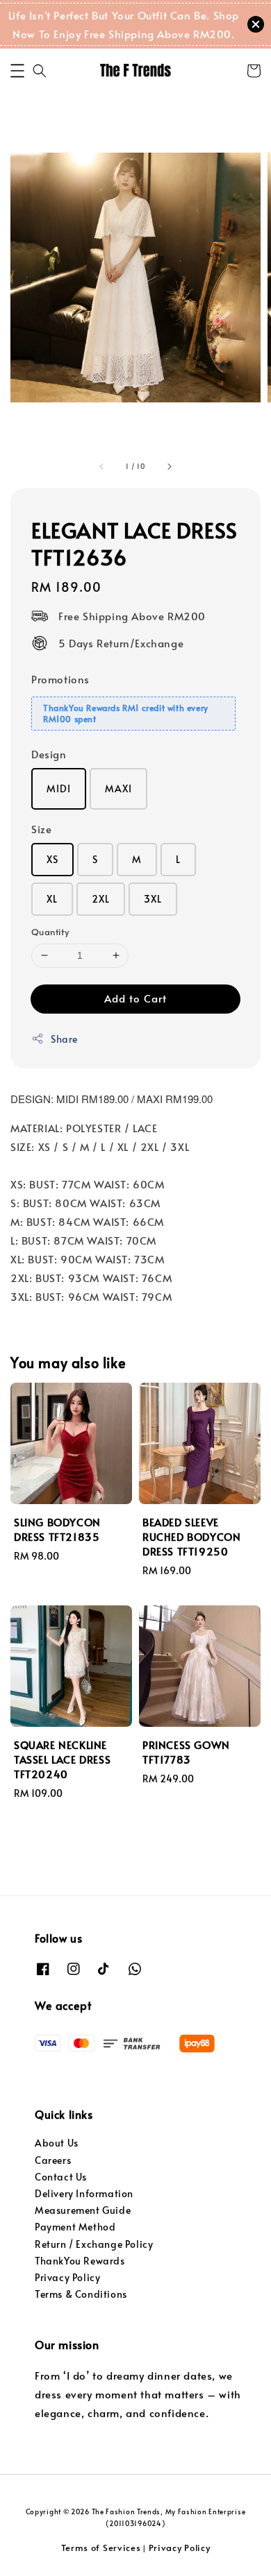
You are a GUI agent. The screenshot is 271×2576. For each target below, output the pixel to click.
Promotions (60, 679)
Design (49, 754)
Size (41, 829)
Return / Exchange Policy (94, 2244)
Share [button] (64, 1039)
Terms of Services (101, 2548)
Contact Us (61, 2177)
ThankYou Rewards (80, 2261)
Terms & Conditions (81, 2294)
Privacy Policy (67, 2277)
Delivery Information (84, 2193)
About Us (57, 2143)
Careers (53, 2160)
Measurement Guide (83, 2210)
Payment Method (75, 2227)
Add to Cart (135, 998)
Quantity (50, 932)
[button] (17, 71)
